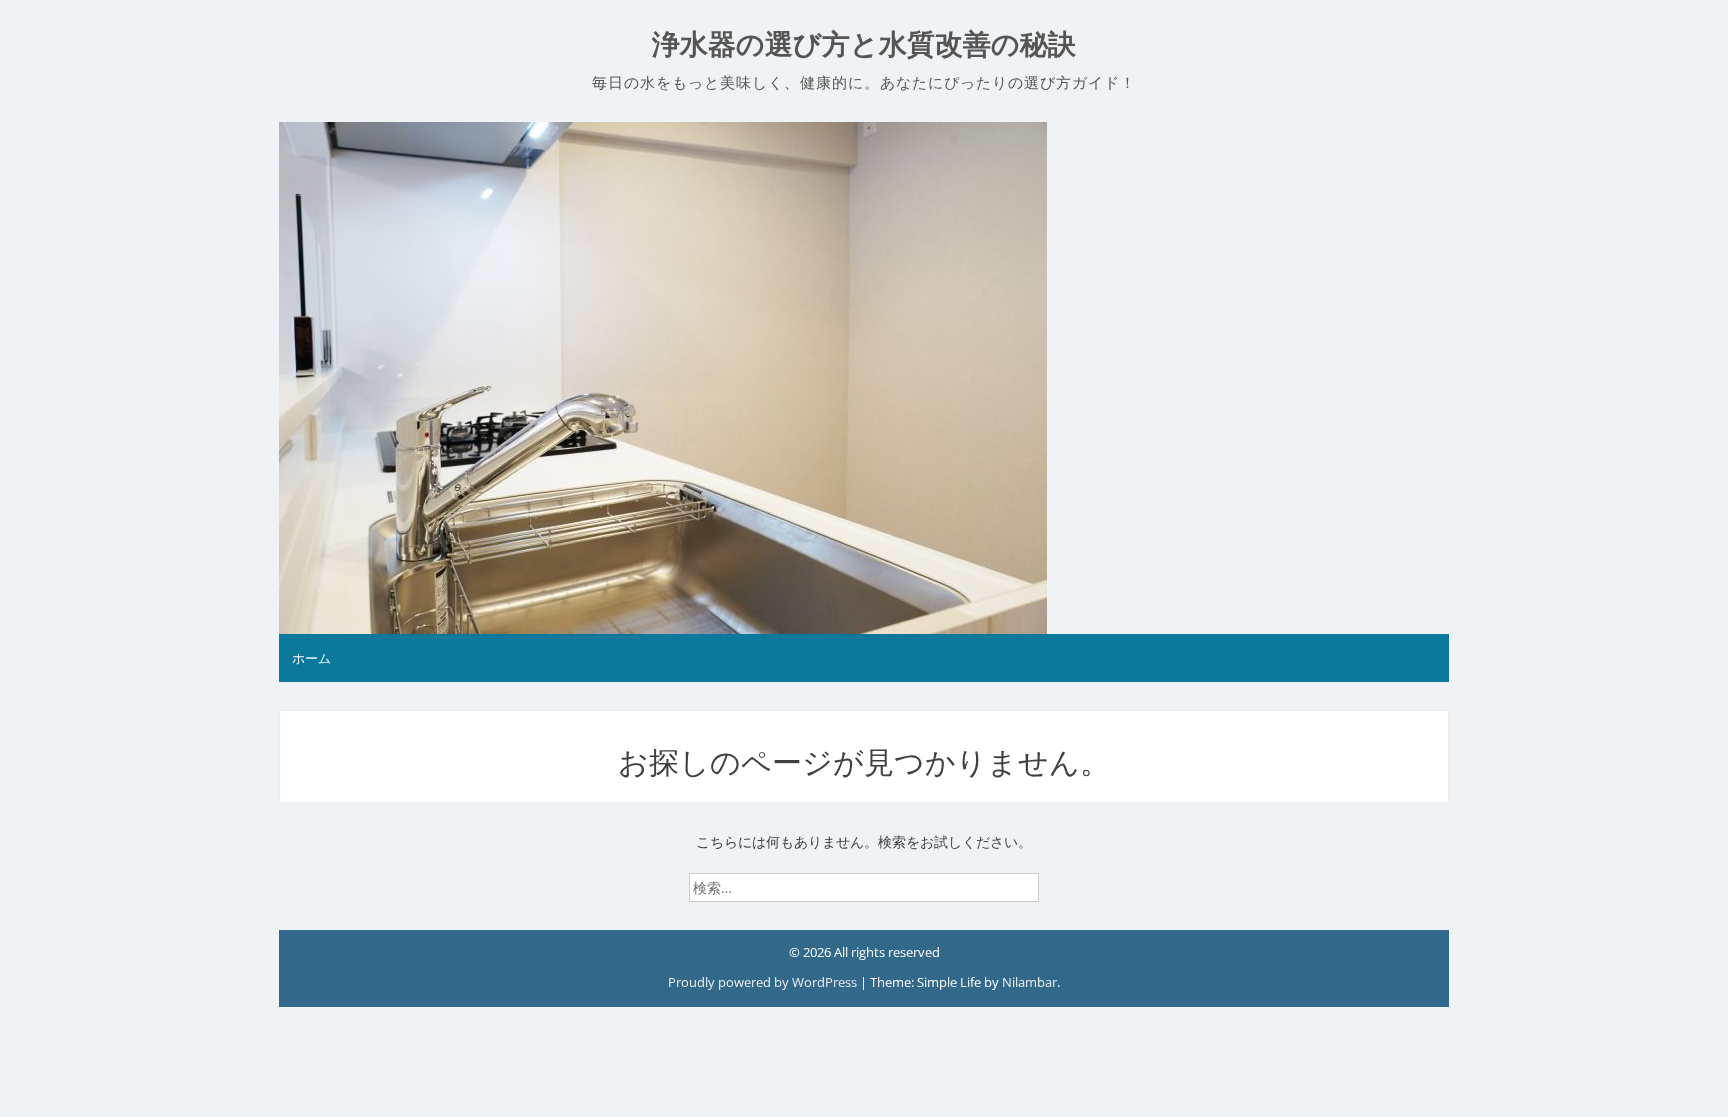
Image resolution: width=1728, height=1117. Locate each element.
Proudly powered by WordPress (764, 982)
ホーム (311, 658)
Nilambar (1029, 982)
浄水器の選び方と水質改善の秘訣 (864, 44)
